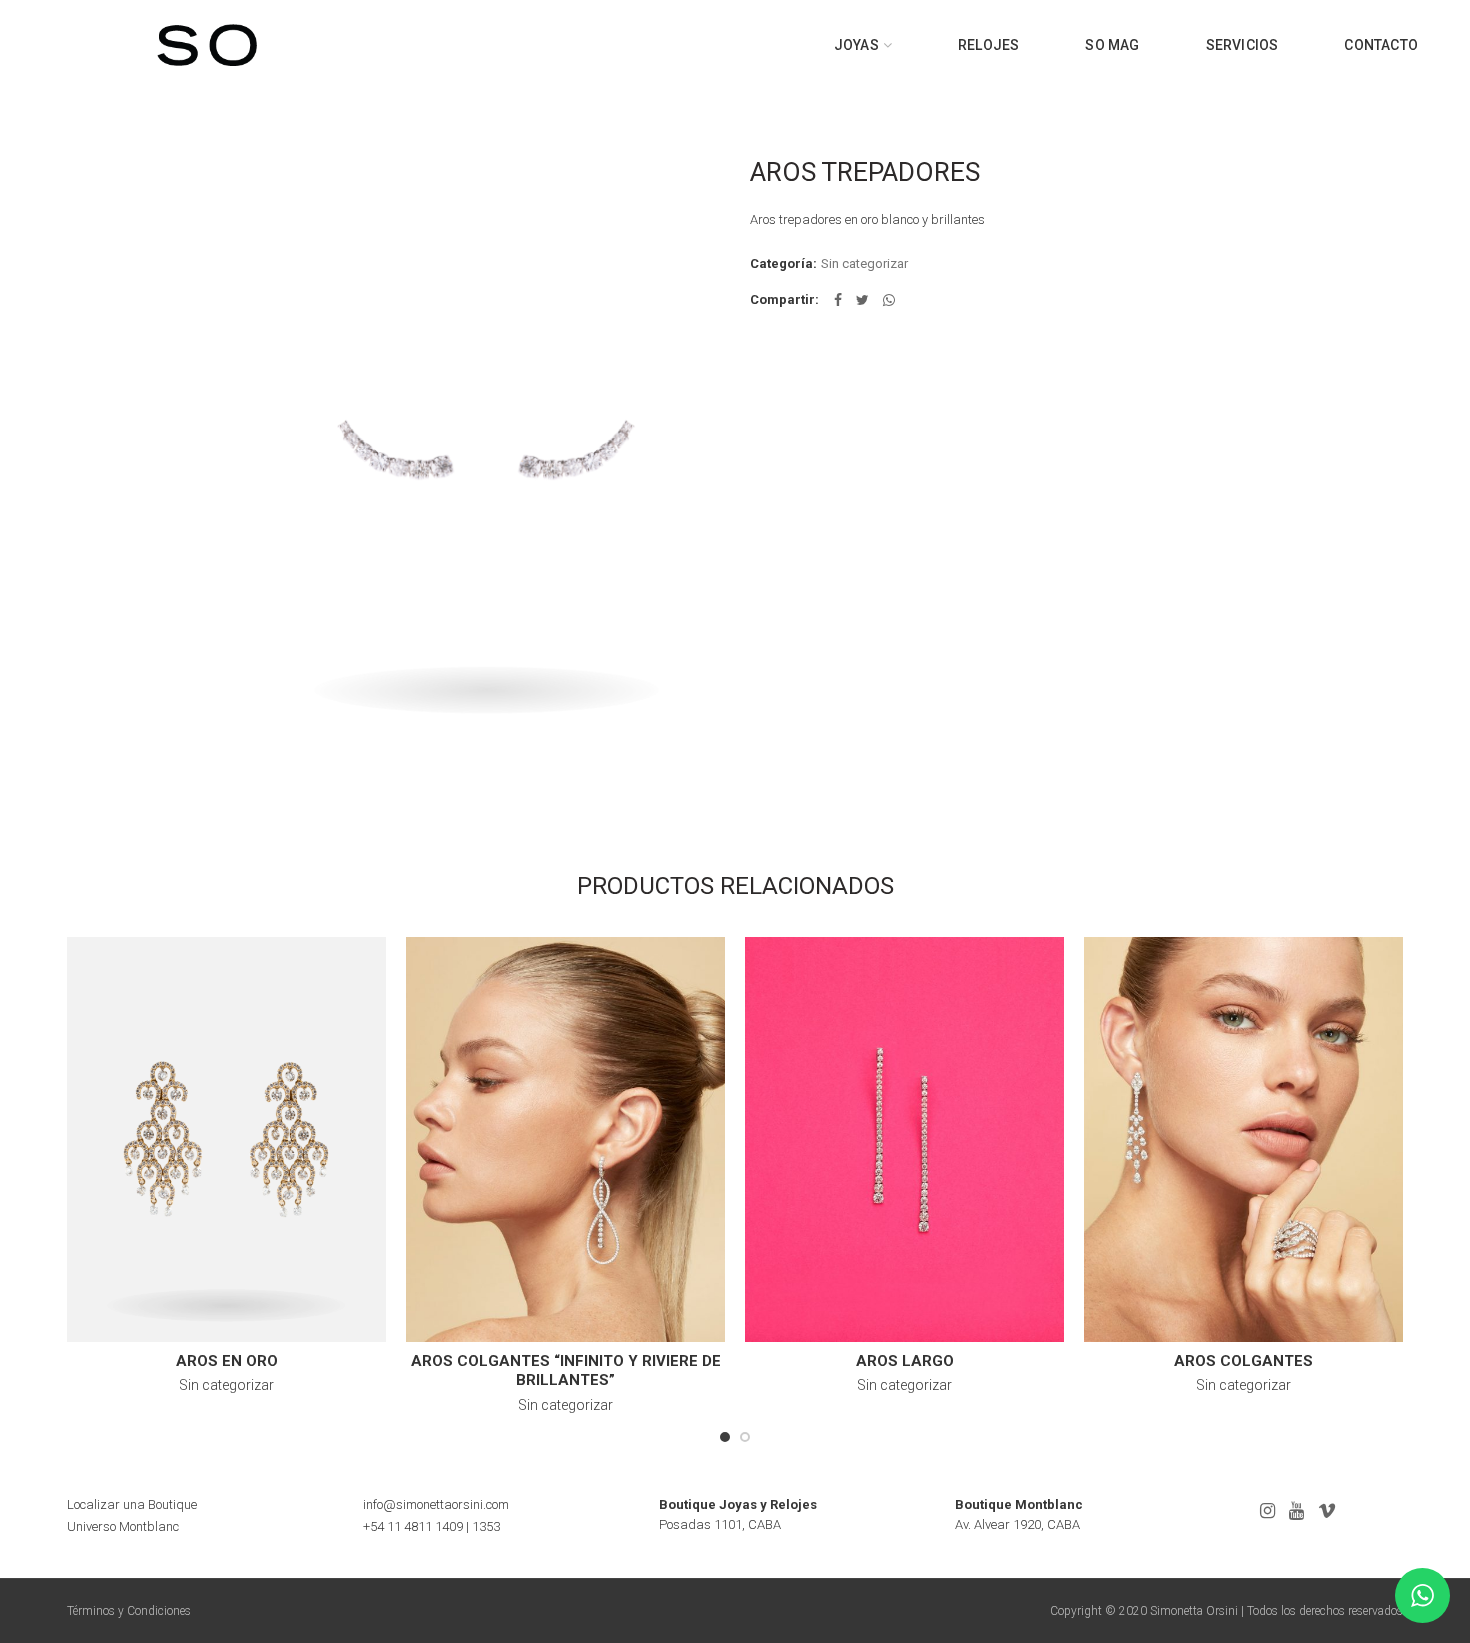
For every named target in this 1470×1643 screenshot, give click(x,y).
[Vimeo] (1327, 1511)
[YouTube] (1296, 1511)
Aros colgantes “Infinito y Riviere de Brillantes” (566, 1371)
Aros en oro (227, 1361)
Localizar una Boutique (132, 1504)
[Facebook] (838, 300)
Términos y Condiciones (129, 1611)
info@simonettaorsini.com (436, 1504)
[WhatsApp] (889, 300)
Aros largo (905, 1361)
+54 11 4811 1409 (413, 1526)
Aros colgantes (1243, 1361)
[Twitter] (862, 300)
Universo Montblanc (123, 1526)
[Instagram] (1267, 1511)
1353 (486, 1526)
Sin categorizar (864, 263)
